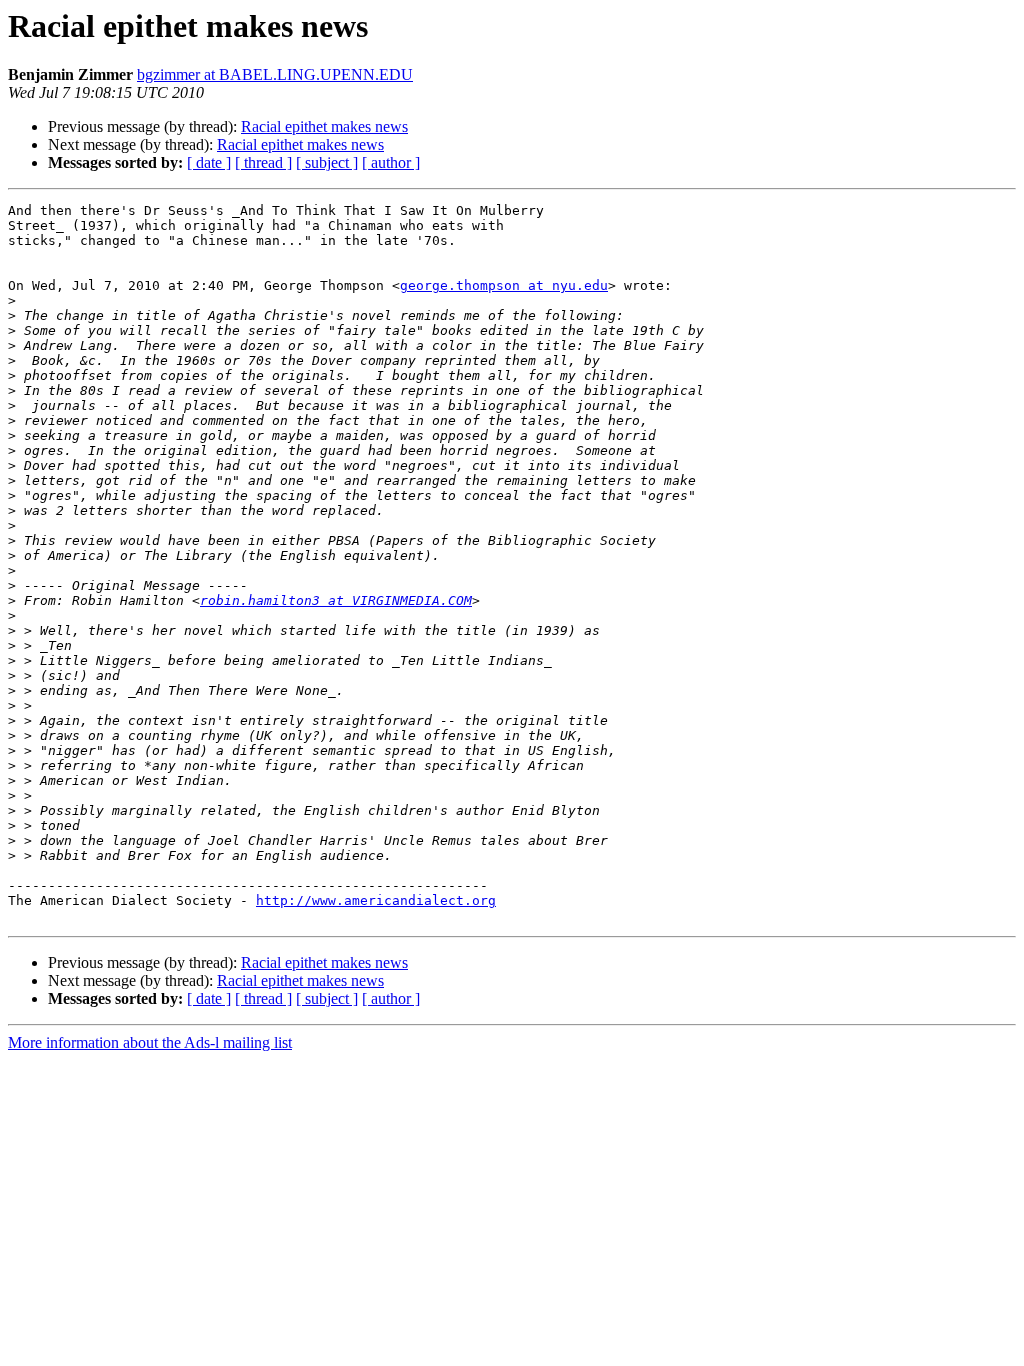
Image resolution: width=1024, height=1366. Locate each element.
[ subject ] (327, 162)
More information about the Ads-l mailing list (150, 1042)
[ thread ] (263, 162)
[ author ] (391, 162)
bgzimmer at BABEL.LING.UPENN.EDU (275, 74)
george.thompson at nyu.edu (504, 285)
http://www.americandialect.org (376, 900)
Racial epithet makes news (324, 126)
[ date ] (209, 162)
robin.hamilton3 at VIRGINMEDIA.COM (336, 600)
